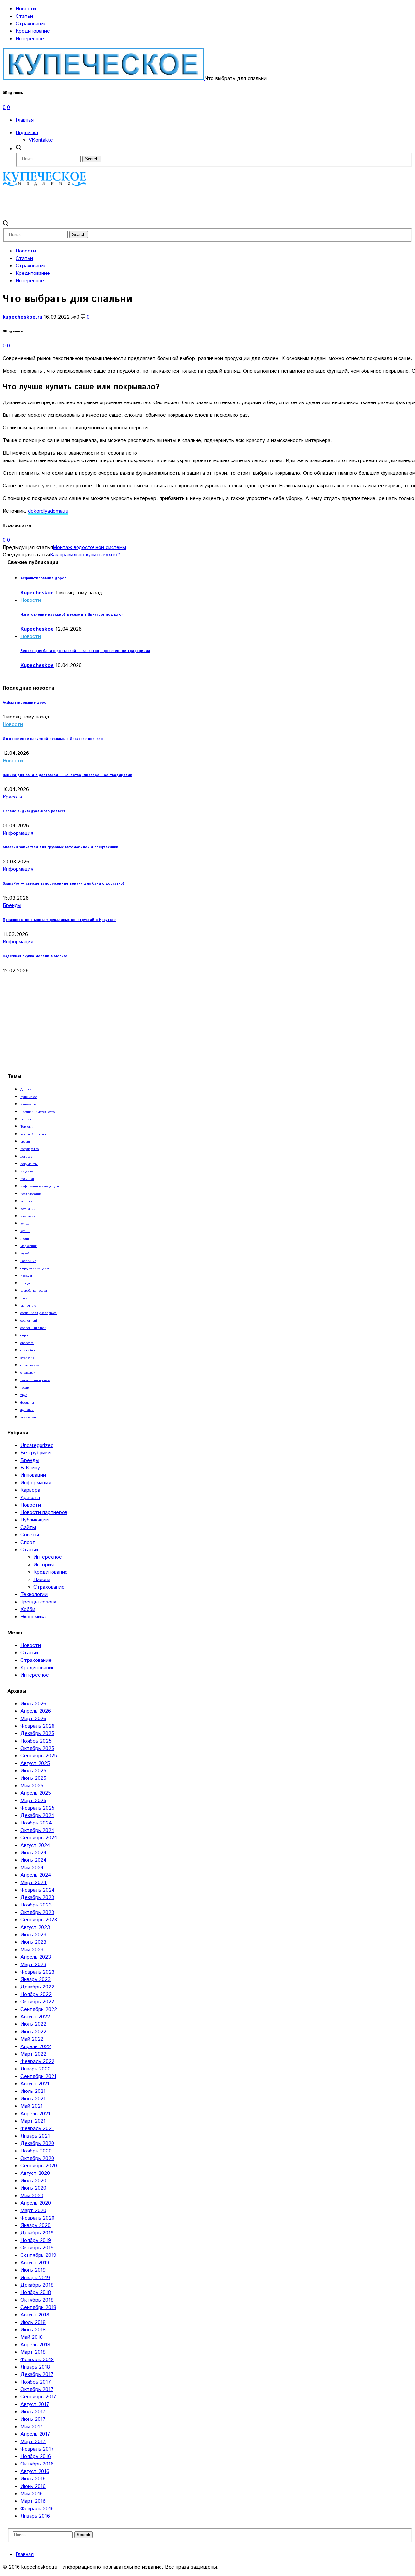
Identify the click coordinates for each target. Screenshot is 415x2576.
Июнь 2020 (33, 2188)
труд (24, 1395)
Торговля (27, 1127)
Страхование (31, 24)
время (25, 1142)
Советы (30, 1535)
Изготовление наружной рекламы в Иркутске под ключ (72, 615)
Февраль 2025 (37, 1808)
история (26, 1201)
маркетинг (29, 1246)
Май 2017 (32, 2427)
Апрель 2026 (36, 1711)
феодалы (27, 1403)
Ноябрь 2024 (36, 1823)
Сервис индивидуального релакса (34, 811)
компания (28, 1216)
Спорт (28, 1542)
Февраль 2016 (37, 2509)
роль (24, 1298)
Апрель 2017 (35, 2434)
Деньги (26, 1090)
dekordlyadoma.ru (48, 511)
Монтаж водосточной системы (89, 548)
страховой (28, 1373)
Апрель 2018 (35, 2345)
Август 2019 (35, 2263)
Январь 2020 (36, 2226)
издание (27, 1171)
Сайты (28, 1527)
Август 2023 (35, 1927)
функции (27, 1410)
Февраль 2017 (37, 2449)
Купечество (29, 1104)
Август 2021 (35, 2084)
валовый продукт (33, 1134)
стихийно (28, 1350)
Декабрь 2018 (37, 2285)
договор (26, 1157)
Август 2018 (35, 2315)
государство (30, 1149)
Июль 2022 (33, 2024)
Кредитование (33, 31)
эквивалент (29, 1417)
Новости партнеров (44, 1513)
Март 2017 (33, 2442)
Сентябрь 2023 (39, 1920)
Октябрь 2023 (37, 1912)
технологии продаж (35, 1380)
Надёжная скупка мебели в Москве (35, 956)
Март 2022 (33, 2054)
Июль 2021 (33, 2091)
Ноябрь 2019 (36, 2240)
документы (29, 1164)
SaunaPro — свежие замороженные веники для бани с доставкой (64, 884)
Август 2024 (35, 1845)
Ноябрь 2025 (36, 1741)
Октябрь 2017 (37, 2390)
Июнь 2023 (33, 1942)
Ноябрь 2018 (36, 2293)
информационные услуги (40, 1186)
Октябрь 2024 (37, 1830)
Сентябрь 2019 (38, 2255)
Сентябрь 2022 (39, 2009)
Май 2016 (32, 2494)
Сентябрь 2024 (39, 1838)
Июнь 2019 (33, 2270)
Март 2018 (33, 2352)
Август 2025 (35, 1763)
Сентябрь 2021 (38, 2076)
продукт (26, 1276)
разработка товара (34, 1291)
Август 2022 (35, 2017)
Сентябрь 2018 (38, 2308)
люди (25, 1239)
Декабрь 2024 (37, 1816)
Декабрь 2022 (37, 1987)
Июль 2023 (33, 1935)
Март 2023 (33, 1965)
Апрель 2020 (36, 2203)
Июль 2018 (33, 2322)
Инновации (33, 1475)
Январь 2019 (35, 2278)
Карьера (30, 1490)
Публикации (35, 1520)
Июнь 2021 (33, 2099)
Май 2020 (32, 2196)
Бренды (12, 906)
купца (25, 1224)
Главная (25, 120)
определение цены (35, 1268)
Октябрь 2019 (37, 2248)
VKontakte (41, 140)
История (44, 1565)
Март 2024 (34, 1883)
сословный (29, 1321)
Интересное (30, 39)
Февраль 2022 (37, 2062)
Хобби (28, 1609)
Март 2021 (33, 2121)
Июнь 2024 (34, 1860)
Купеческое (29, 1097)
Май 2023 (32, 1950)
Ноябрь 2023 (36, 1905)
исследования (31, 1194)
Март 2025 (33, 1801)
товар (24, 1388)
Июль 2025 (33, 1771)
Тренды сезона (38, 1602)
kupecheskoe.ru (22, 317)
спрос (25, 1335)
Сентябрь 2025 (39, 1756)
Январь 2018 (35, 2367)
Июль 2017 (33, 2412)
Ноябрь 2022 (36, 1994)
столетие (27, 1358)
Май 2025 (32, 1786)
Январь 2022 (36, 2069)
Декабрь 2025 (37, 1734)
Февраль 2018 (37, 2360)
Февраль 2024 (38, 1890)
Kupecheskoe (37, 593)
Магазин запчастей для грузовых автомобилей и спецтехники (60, 847)
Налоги (42, 1580)
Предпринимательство (38, 1112)
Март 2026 (33, 1719)
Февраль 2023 (37, 1972)
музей (25, 1253)
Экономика (33, 1617)
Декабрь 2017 (37, 2375)
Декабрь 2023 (37, 1898)
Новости (26, 9)
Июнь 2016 (33, 2486)
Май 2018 (32, 2337)
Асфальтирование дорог (43, 578)
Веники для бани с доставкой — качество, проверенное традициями (85, 651)
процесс (26, 1283)
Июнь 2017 (33, 2419)
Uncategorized (37, 1445)
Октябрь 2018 (37, 2300)
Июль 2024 (34, 1853)
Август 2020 (35, 2173)
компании (28, 1209)
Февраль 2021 (37, 2129)
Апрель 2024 (36, 1875)
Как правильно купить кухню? (85, 555)
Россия (26, 1119)
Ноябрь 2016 (36, 2457)
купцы (25, 1231)
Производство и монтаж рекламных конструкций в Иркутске (59, 920)
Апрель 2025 (36, 1793)
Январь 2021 (35, 2136)
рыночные (28, 1306)
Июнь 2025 (33, 1778)
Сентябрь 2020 (39, 2166)
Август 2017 (35, 2404)
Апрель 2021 (35, 2114)
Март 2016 (33, 2501)
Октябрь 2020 (37, 2158)
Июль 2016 (33, 2479)
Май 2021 (32, 2106)
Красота (12, 797)
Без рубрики (36, 1453)
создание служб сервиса (39, 1313)
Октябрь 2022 (37, 2002)
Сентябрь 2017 (38, 2397)
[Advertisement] (121, 203)
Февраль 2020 (37, 2218)
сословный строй (33, 1328)
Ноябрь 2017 (36, 2382)
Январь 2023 (36, 1980)
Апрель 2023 (36, 1957)
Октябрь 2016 (37, 2464)
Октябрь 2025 (37, 1748)
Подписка (27, 133)
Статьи (24, 16)
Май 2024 (32, 1868)
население (28, 1261)
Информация (18, 833)
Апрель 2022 (36, 2047)
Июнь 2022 (33, 2032)
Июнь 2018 (33, 2330)
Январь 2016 (35, 2516)
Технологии (34, 1595)
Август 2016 (35, 2471)
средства (27, 1343)
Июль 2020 (33, 2181)
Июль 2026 (33, 1704)
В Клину (30, 1468)
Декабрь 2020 (37, 2144)
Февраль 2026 (37, 1726)
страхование (30, 1365)
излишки (27, 1179)
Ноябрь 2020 (36, 2151)
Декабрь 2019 (37, 2233)
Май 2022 (32, 2039)
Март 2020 (33, 2211)
